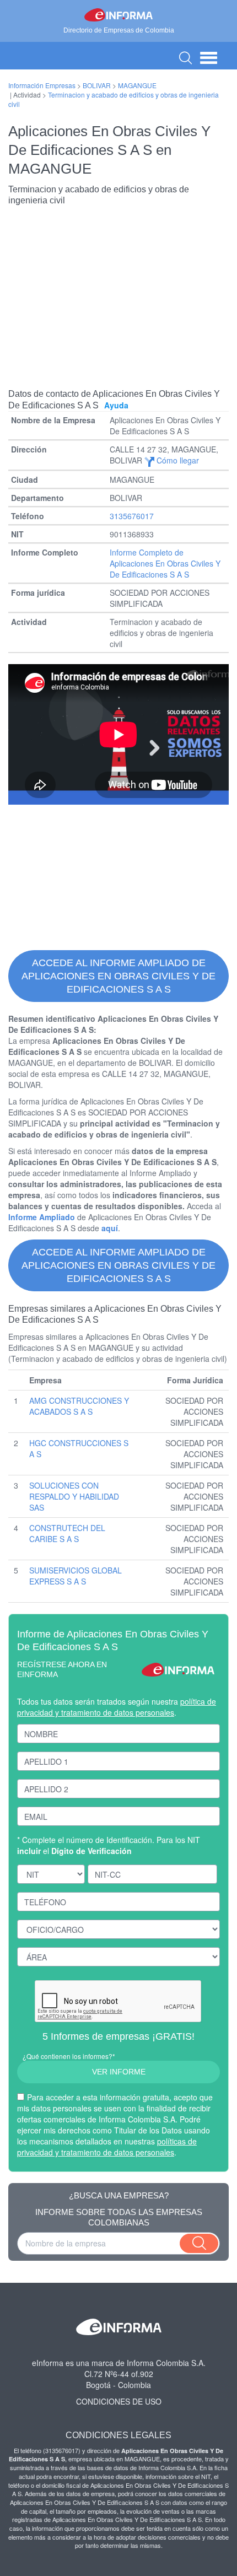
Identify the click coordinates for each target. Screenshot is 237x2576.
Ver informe (119, 2072)
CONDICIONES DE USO (119, 2401)
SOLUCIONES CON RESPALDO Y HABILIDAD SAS (74, 1496)
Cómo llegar (177, 460)
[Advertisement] (118, 289)
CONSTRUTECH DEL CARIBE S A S (67, 1533)
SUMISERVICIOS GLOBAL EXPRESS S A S (76, 1576)
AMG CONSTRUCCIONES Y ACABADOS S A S (79, 1406)
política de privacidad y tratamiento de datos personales (117, 1707)
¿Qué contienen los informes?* (69, 2056)
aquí (110, 1228)
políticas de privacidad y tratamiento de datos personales (107, 2147)
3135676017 (132, 516)
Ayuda (116, 405)
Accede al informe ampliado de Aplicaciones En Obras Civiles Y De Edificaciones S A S (118, 976)
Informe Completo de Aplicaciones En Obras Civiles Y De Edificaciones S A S (165, 563)
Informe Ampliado (42, 1217)
